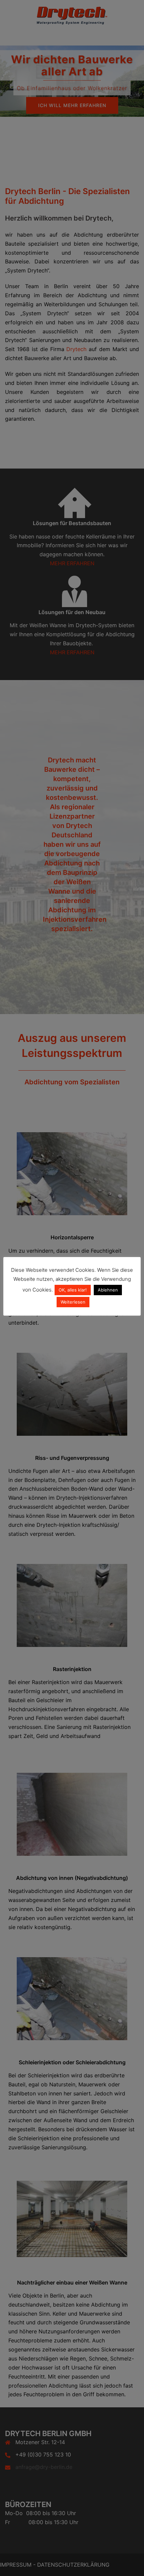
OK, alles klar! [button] (73, 1290)
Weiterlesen (73, 1302)
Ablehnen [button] (108, 1290)
